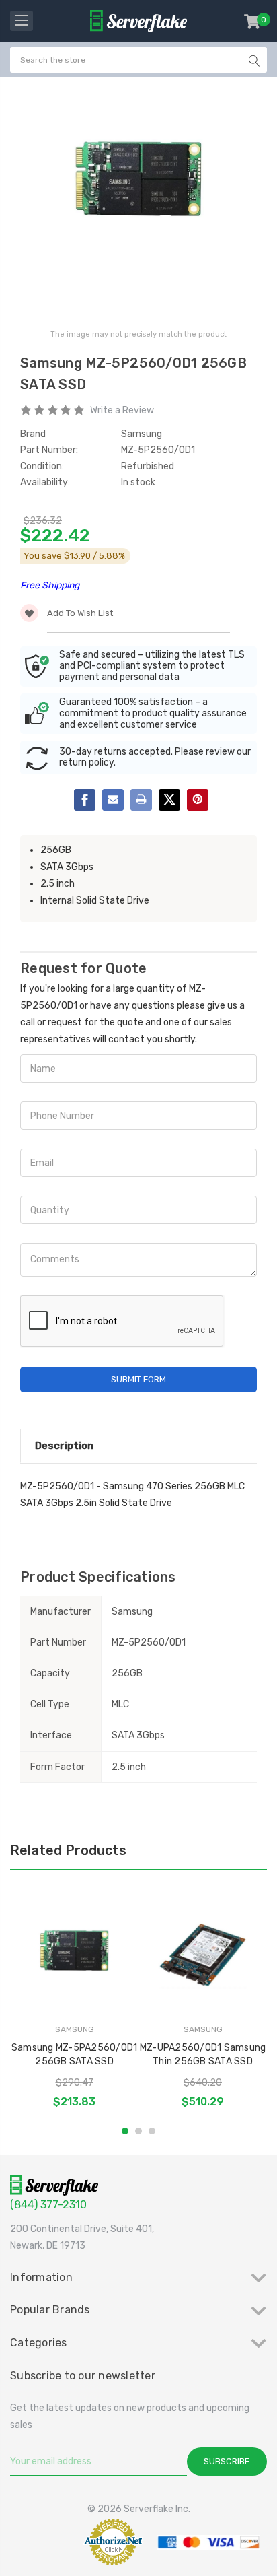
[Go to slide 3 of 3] (152, 2131)
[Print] (141, 800)
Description (64, 1446)
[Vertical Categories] (22, 21)
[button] (43, 2542)
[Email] (113, 800)
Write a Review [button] (122, 410)
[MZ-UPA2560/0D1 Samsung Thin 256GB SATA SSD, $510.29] (203, 1955)
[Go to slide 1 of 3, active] (125, 2131)
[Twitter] (169, 800)
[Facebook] (85, 800)
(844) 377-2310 (48, 2205)
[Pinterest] (198, 800)
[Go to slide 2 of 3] (138, 2131)
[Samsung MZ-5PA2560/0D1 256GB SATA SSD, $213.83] (74, 1955)
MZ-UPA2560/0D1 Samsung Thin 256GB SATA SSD (203, 2055)
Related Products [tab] (68, 1850)
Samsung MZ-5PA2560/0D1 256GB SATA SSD (75, 2055)
